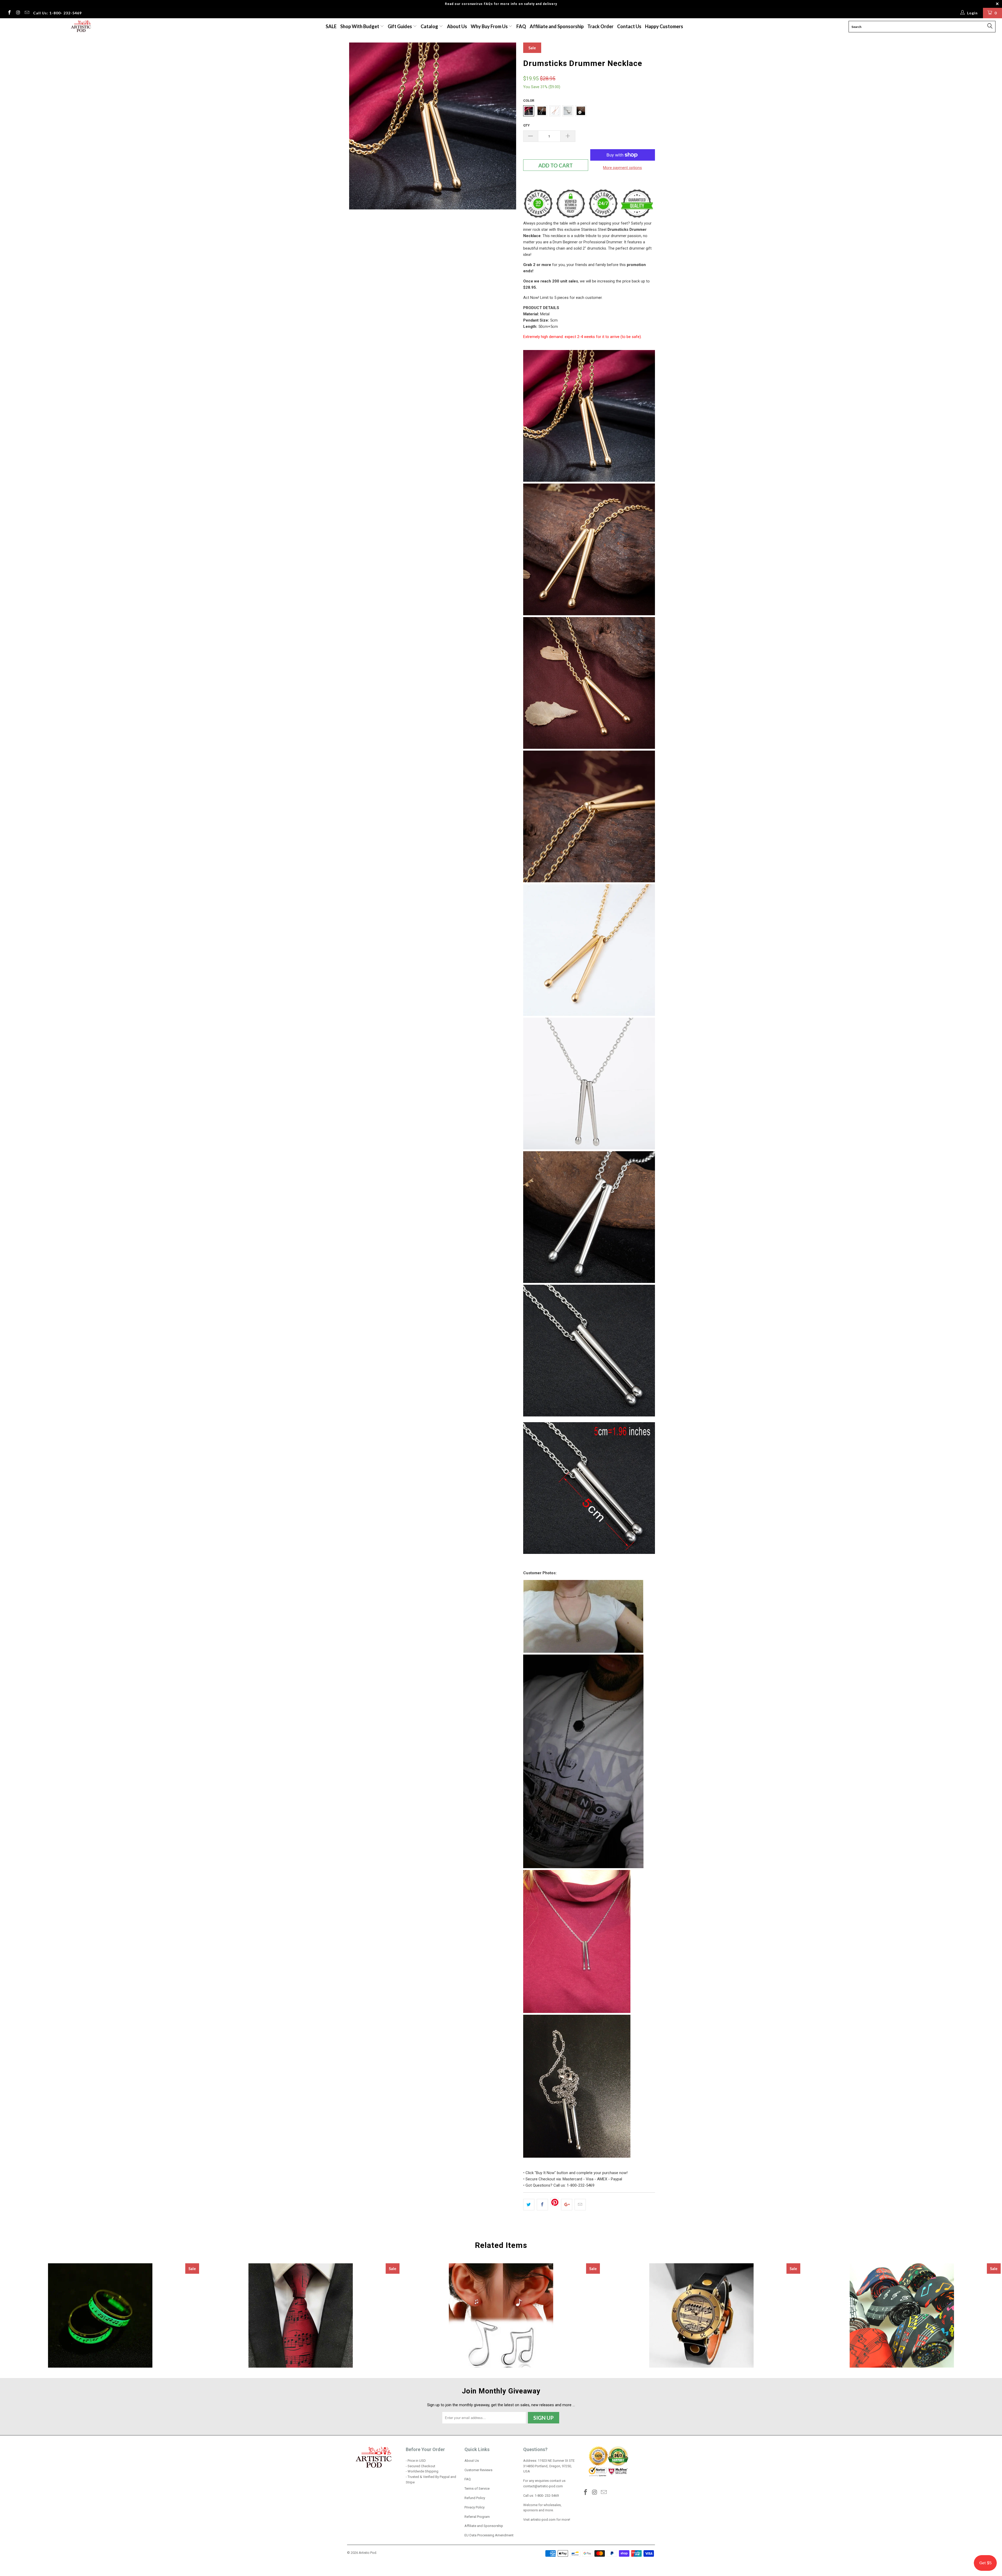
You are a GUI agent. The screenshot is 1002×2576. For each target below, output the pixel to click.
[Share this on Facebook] (542, 2205)
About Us (457, 26)
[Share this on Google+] (567, 2205)
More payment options (622, 168)
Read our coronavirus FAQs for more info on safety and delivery (501, 4)
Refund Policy (475, 2498)
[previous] (356, 128)
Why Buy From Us (490, 26)
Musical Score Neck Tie (902, 2315)
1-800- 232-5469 (547, 2496)
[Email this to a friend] (580, 2205)
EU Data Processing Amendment (489, 2535)
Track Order (600, 26)
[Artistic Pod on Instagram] (18, 13)
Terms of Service (477, 2488)
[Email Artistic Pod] (27, 13)
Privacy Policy (475, 2507)
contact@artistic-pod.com (543, 2486)
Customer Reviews (478, 2470)
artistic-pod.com (543, 2520)
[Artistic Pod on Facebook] (9, 13)
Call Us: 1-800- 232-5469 (57, 13)
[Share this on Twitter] (529, 2205)
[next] (509, 128)
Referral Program (477, 2517)
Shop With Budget (360, 26)
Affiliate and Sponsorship (557, 26)
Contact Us (629, 26)
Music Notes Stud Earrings (501, 2315)
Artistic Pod (368, 2553)
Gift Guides (400, 26)
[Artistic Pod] (80, 26)
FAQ (521, 26)
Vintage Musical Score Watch (701, 2315)
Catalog (429, 26)
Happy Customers (664, 26)
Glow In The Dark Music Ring (100, 2315)
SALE (331, 26)
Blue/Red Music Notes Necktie (301, 2315)
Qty (526, 125)
